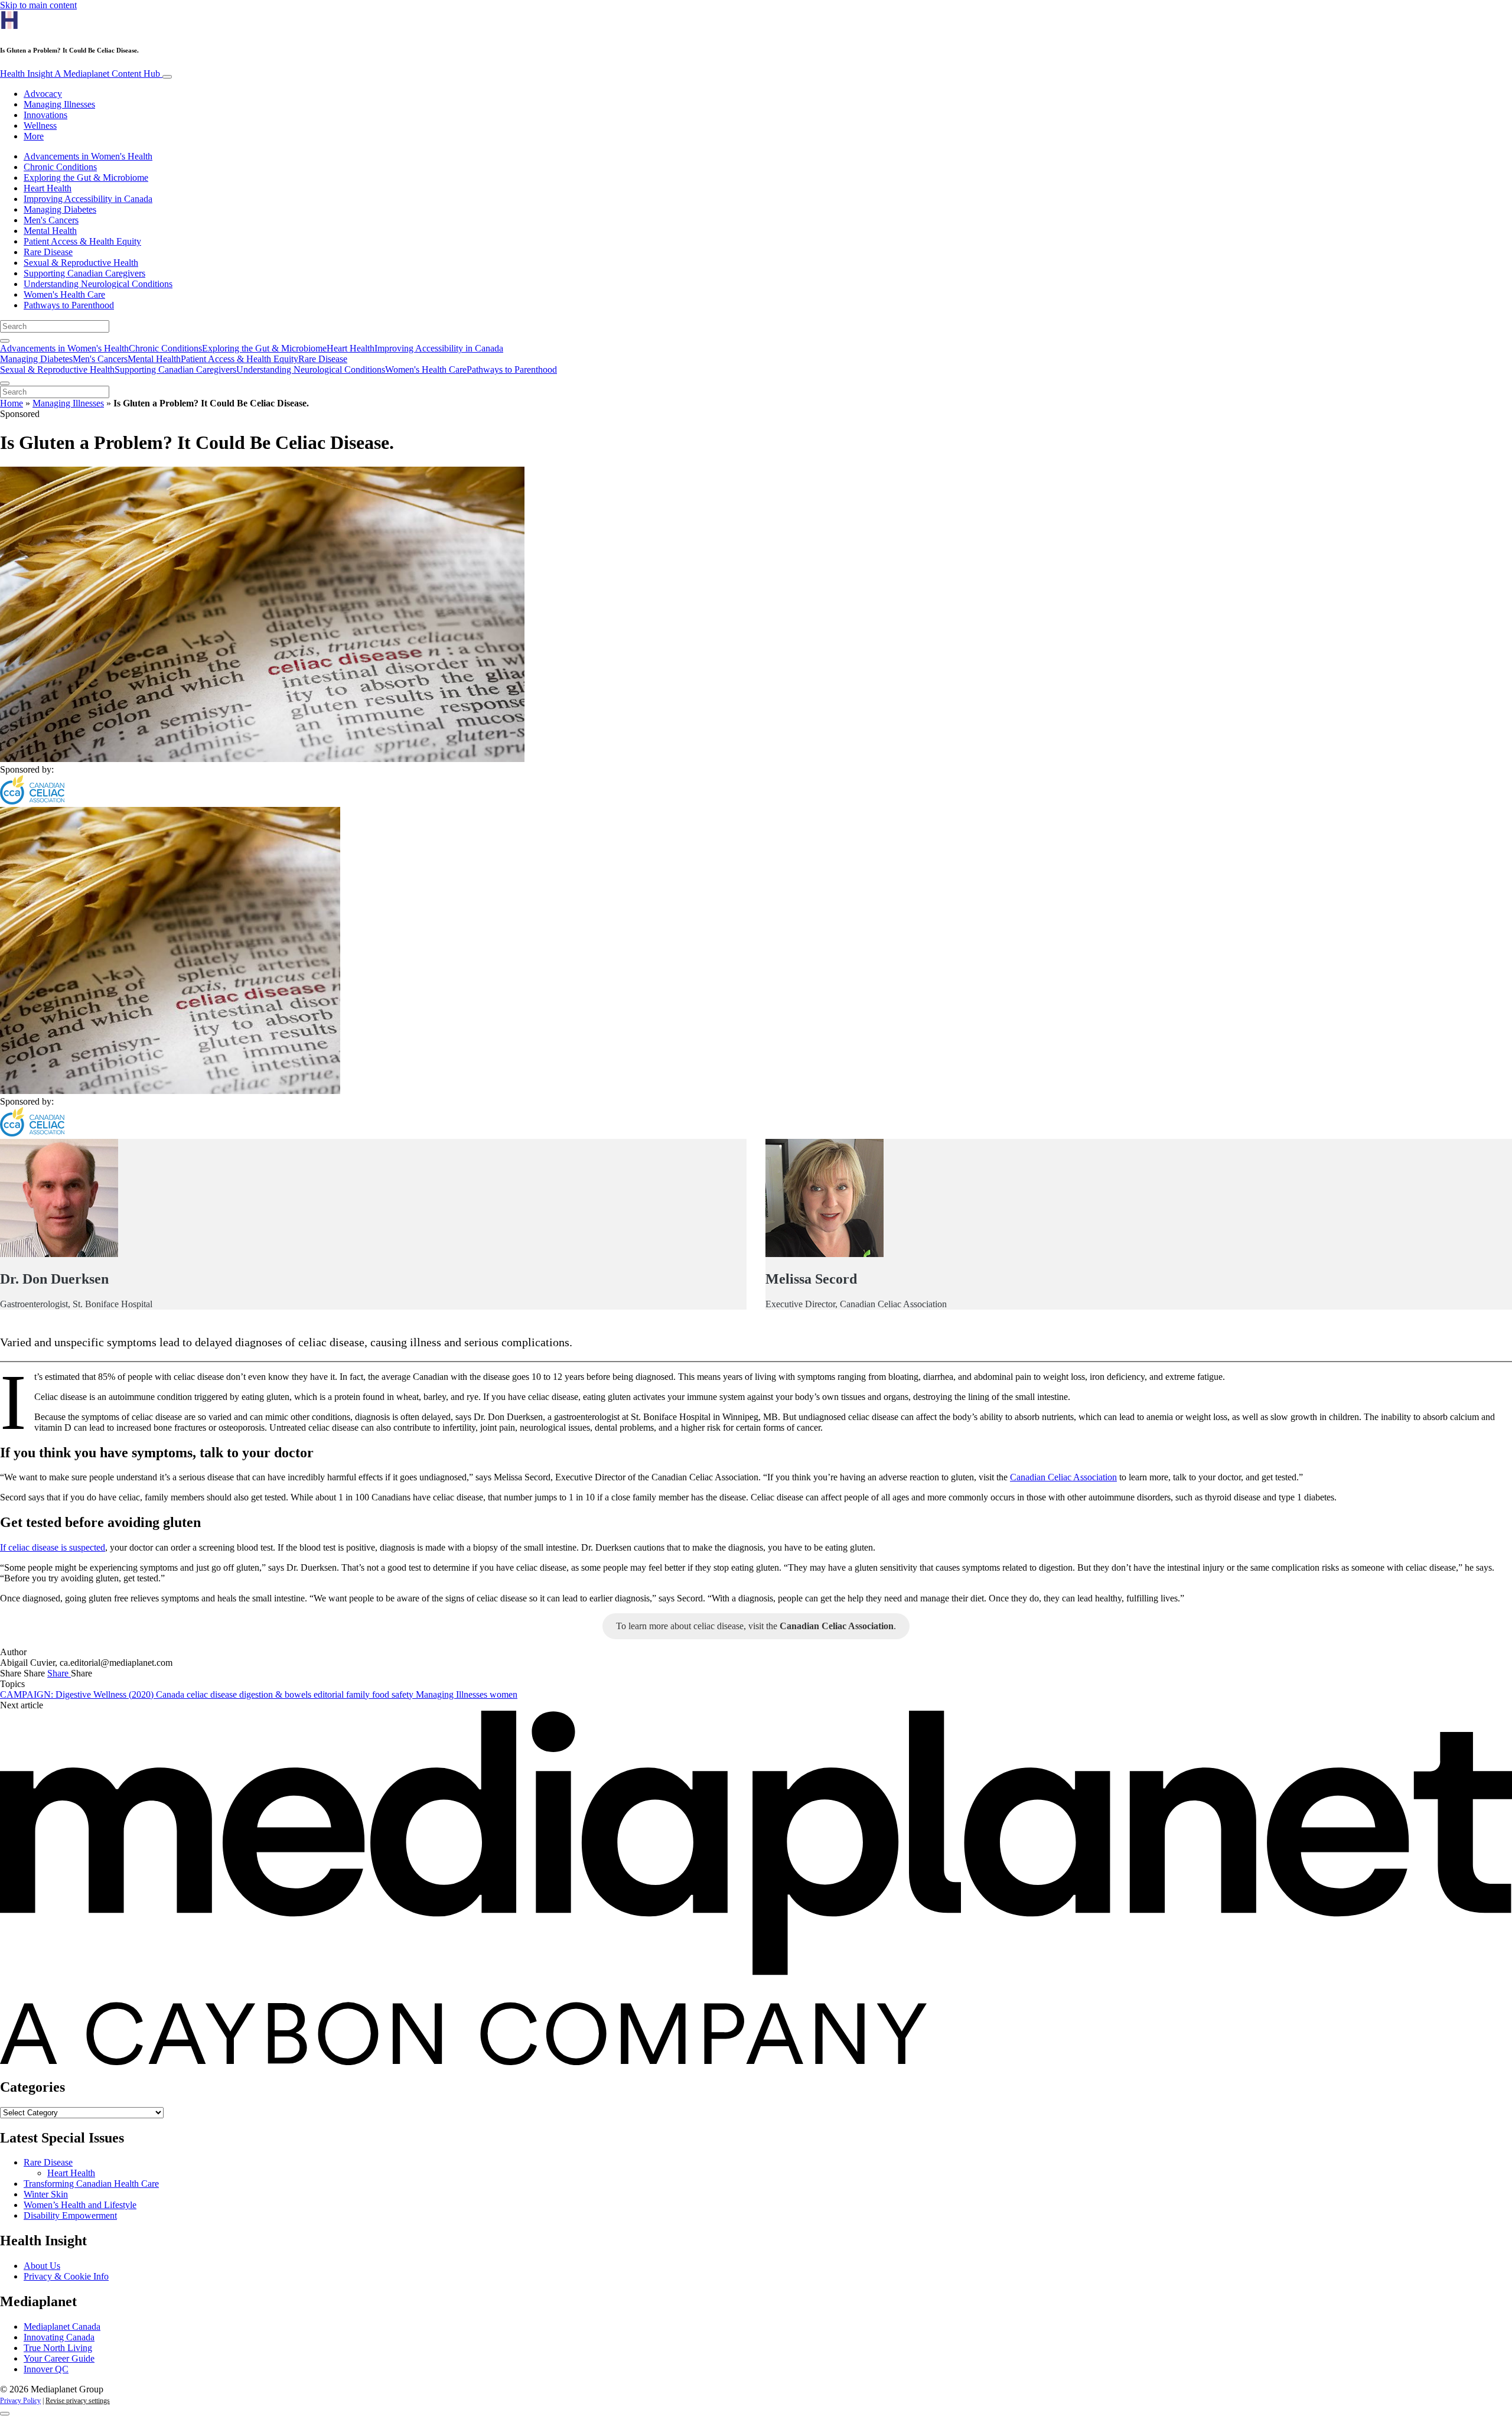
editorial (330, 1694)
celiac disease (213, 1694)
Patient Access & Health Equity (82, 241)
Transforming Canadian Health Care (91, 2184)
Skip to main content (38, 5)
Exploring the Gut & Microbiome (86, 178)
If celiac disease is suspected (53, 1547)
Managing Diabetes (60, 209)
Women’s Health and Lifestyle (80, 2205)
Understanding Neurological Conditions (98, 284)
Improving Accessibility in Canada (88, 199)
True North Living (58, 2348)
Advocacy (43, 94)
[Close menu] (5, 383)
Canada (171, 1694)
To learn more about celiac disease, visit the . (756, 1626)
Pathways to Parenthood (69, 305)
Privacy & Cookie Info (66, 2276)
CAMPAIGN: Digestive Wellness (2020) (78, 1694)
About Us (42, 2266)
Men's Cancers (51, 220)
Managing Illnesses (59, 104)
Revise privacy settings (78, 2401)
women (504, 1694)
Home (12, 403)
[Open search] (5, 341)
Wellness (40, 126)
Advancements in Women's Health (88, 156)
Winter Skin (46, 2194)
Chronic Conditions (60, 167)
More (34, 136)
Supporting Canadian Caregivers (84, 273)
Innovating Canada (59, 2337)
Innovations (45, 115)
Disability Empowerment (70, 2215)
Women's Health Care (64, 294)
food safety (394, 1694)
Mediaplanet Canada (62, 2327)
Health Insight (80, 74)
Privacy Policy (20, 2401)
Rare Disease (48, 252)
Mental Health (50, 231)
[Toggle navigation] (167, 77)
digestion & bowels (276, 1694)
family (359, 1694)
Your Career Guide (59, 2358)
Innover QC (46, 2369)
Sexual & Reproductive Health (81, 263)
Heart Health (48, 188)
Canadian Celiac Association (1063, 1477)
